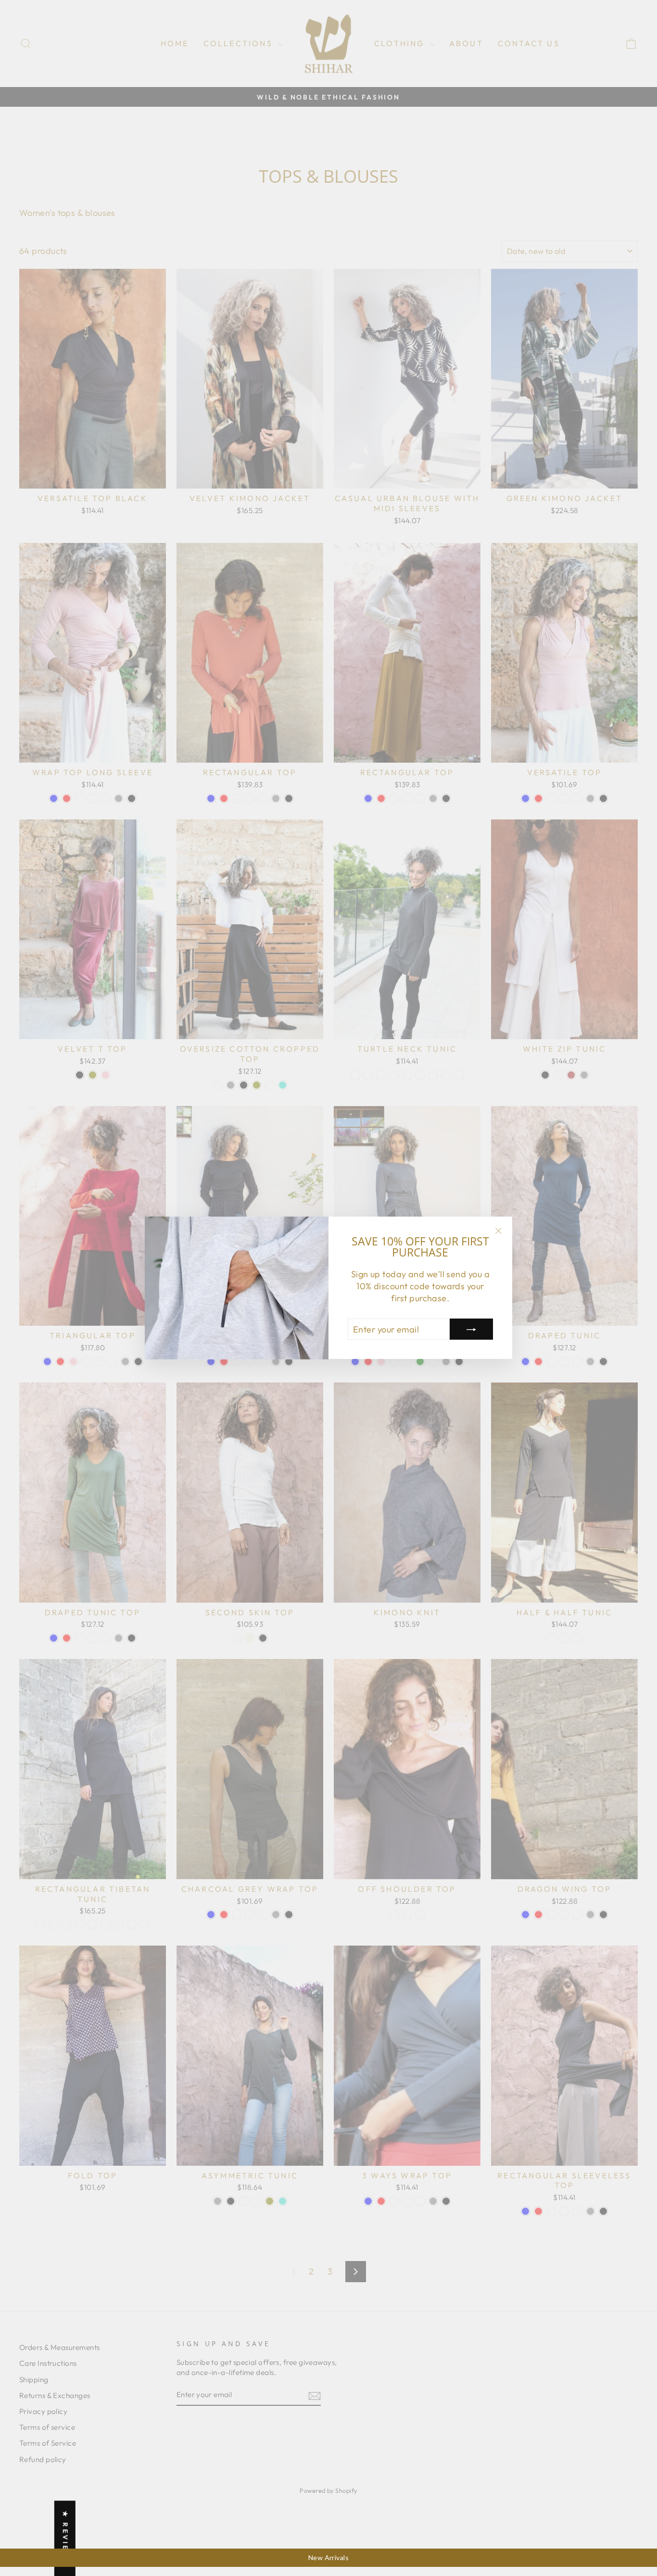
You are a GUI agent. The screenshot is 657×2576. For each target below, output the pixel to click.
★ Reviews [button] (65, 2538)
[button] (192, 2486)
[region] (328, 2558)
